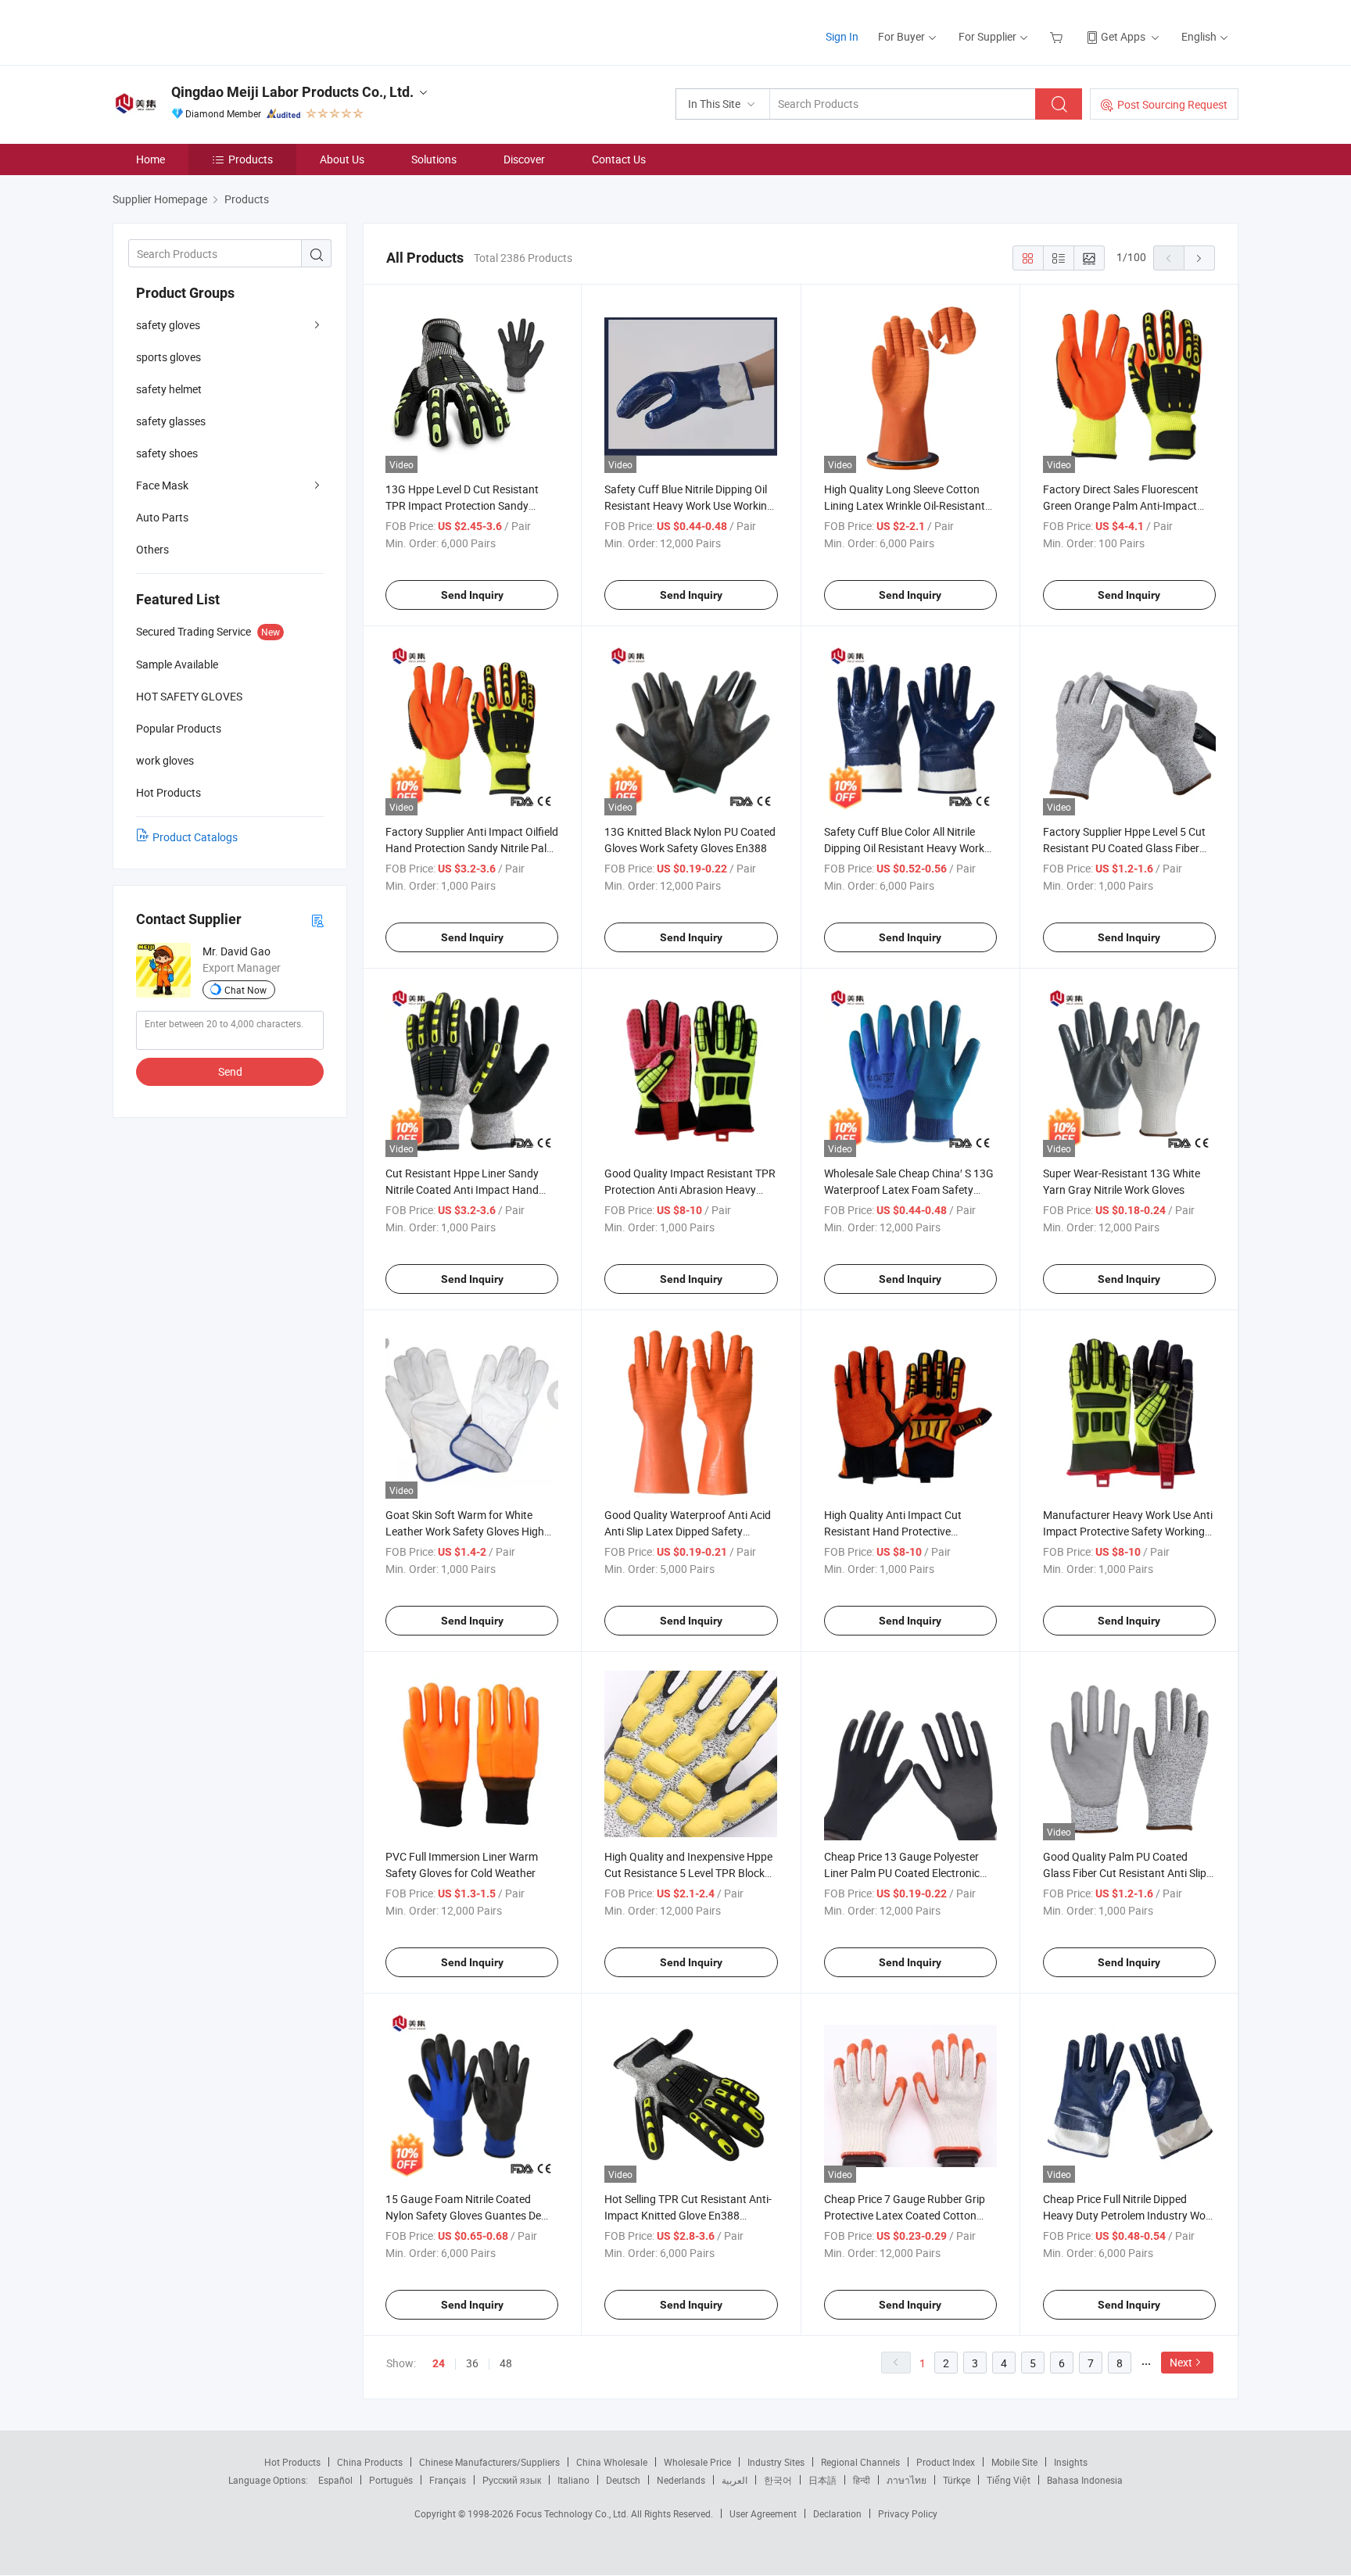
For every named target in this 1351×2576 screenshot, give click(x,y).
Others (152, 549)
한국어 (778, 2480)
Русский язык (512, 2480)
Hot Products (292, 2462)
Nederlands (681, 2480)
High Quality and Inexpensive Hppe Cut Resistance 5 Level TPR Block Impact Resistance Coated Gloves (688, 1873)
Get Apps (1123, 36)
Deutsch (623, 2480)
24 (439, 2363)
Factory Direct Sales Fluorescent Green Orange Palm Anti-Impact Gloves (1121, 505)
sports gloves (168, 357)
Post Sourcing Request (1172, 104)
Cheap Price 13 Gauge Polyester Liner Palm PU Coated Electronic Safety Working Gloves (902, 1873)
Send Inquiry (472, 595)
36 (472, 2363)
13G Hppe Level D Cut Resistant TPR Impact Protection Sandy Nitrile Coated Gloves (462, 505)
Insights (1071, 2462)
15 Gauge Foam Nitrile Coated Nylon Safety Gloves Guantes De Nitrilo (463, 2215)
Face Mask (162, 485)
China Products (370, 2462)
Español (335, 2480)
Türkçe (957, 2480)
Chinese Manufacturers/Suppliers (489, 2462)
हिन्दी (862, 2480)
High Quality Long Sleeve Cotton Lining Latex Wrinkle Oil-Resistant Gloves (905, 505)
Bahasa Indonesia (1085, 2480)
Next (1181, 2362)
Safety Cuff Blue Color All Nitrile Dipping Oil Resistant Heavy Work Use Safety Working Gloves (904, 848)
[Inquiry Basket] (1058, 36)
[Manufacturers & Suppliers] (213, 31)
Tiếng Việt (1009, 2480)
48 (506, 2363)
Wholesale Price (697, 2462)
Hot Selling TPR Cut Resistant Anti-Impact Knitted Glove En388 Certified (688, 2215)
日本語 (822, 2480)
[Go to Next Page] (1199, 258)
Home (151, 159)
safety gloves (168, 325)
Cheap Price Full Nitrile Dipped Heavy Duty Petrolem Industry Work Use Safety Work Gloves (1129, 2215)
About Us (342, 159)
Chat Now (245, 990)
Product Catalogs (195, 837)
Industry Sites (776, 2462)
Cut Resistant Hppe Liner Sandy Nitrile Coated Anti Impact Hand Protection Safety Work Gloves (462, 1189)
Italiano (573, 2480)
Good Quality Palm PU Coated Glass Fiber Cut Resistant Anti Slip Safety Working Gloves (1125, 1873)
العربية (735, 2480)
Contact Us (619, 159)
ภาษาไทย (907, 2480)
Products (251, 159)
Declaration (837, 2513)
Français (448, 2480)
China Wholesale (612, 2462)
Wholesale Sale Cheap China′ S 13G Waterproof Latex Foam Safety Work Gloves (909, 1189)
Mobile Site (1014, 2462)
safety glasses (171, 421)
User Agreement (763, 2513)
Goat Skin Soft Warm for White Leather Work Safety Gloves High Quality (465, 1531)
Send (230, 1071)
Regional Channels (860, 2462)
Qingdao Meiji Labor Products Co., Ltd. (292, 92)
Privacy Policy (908, 2513)
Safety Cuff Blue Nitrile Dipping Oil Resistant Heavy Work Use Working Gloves (689, 505)
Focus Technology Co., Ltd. (573, 2513)
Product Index (946, 2462)
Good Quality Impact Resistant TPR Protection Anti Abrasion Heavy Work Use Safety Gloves (690, 1189)
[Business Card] (317, 920)
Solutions (434, 159)
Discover (524, 159)
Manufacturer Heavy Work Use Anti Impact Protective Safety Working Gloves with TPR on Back (1128, 1531)
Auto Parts (162, 517)
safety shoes (167, 453)
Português (391, 2480)
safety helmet (169, 389)
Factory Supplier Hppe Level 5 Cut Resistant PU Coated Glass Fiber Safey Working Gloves (1124, 848)
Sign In (842, 36)
